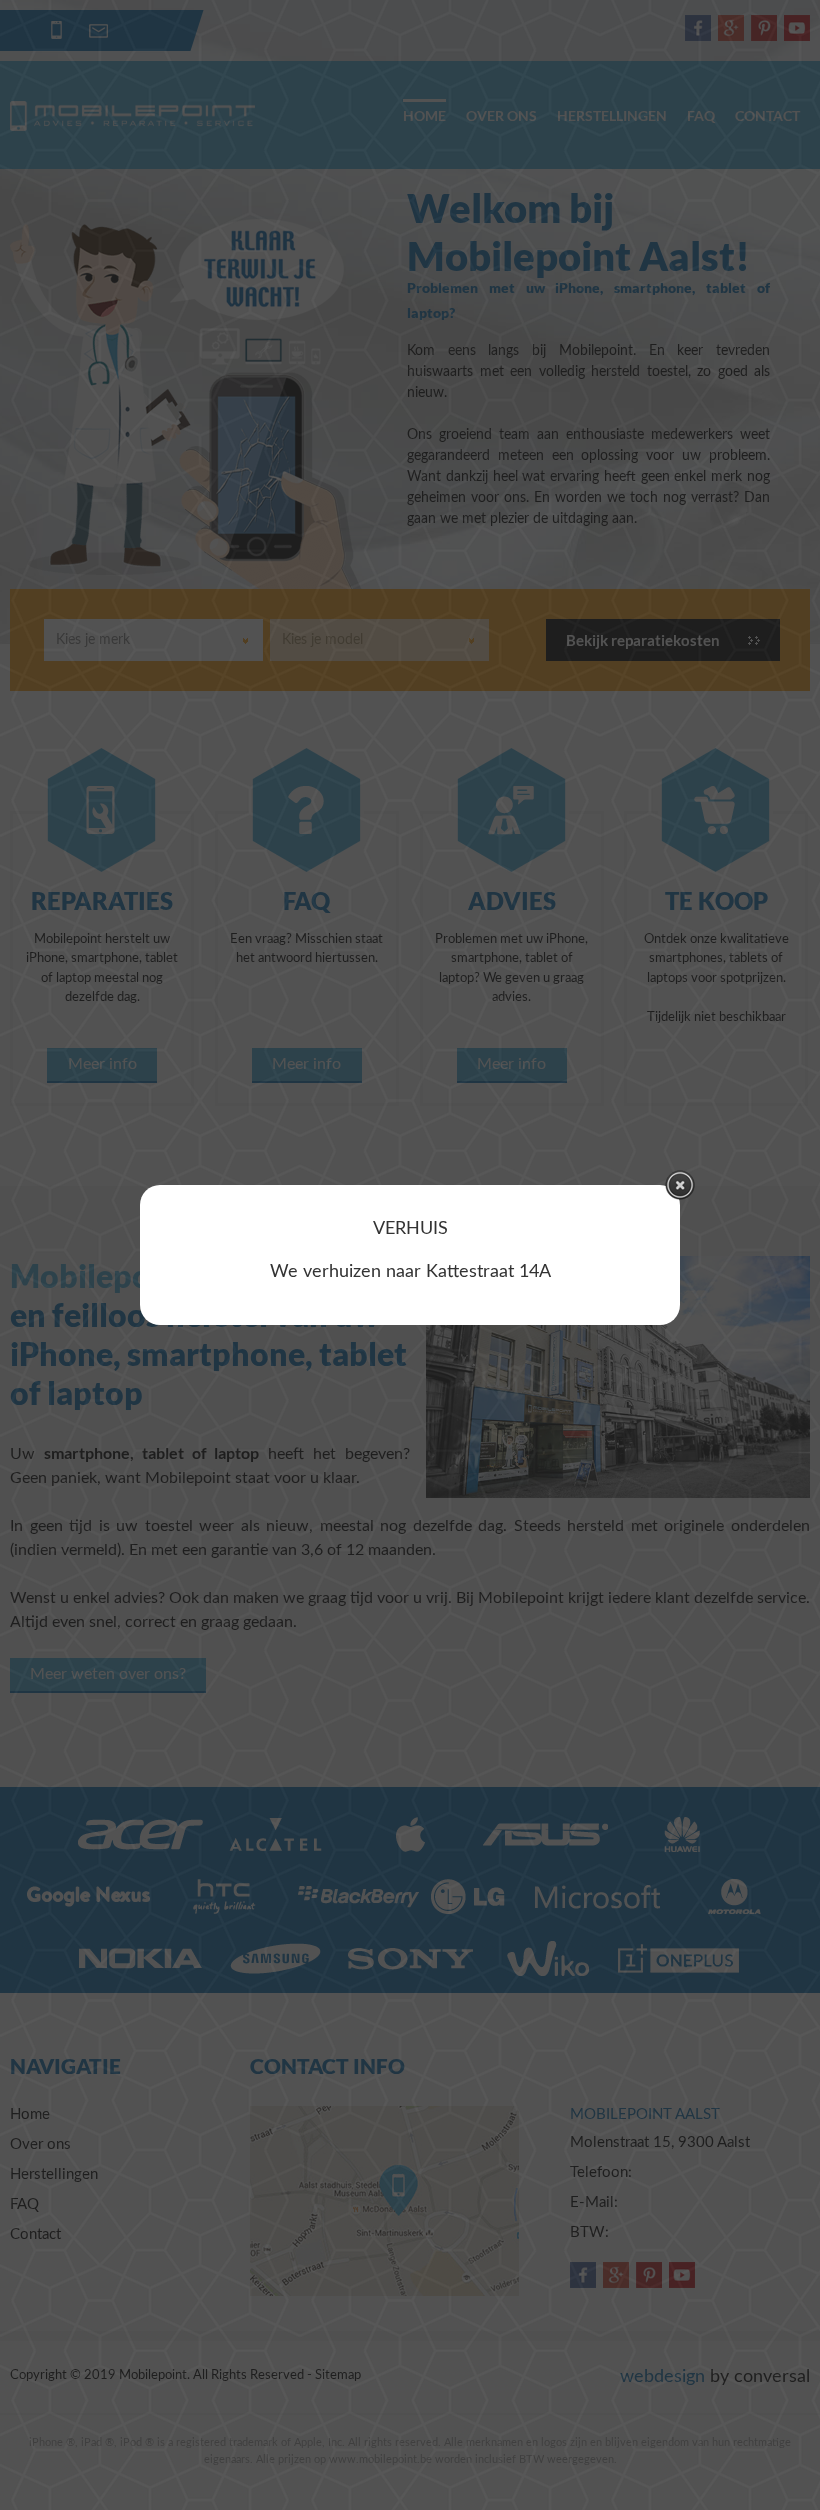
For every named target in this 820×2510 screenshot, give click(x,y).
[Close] (680, 1185)
